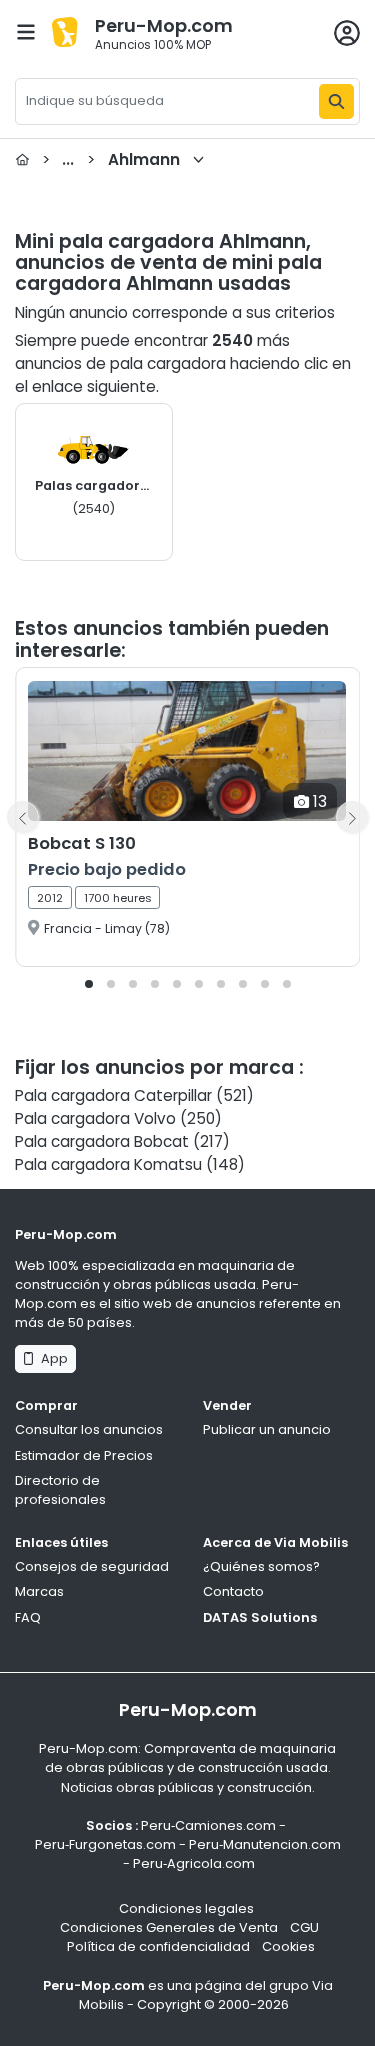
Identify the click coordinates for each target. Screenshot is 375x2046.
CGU (304, 1927)
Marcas (39, 1591)
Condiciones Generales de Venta (169, 1927)
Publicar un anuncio (267, 1429)
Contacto (233, 1591)
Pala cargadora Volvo (95, 1118)
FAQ (28, 1617)
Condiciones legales (186, 1908)
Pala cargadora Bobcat (102, 1141)
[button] (89, 984)
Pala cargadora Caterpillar (113, 1095)
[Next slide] (352, 817)
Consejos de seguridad (92, 1566)
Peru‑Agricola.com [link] (194, 1863)
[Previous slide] (23, 817)
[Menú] (26, 32)
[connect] (347, 33)
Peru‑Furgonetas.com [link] (105, 1844)
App (51, 1358)
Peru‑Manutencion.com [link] (265, 1844)
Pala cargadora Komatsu (108, 1164)
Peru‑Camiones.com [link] (208, 1825)
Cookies (288, 1946)
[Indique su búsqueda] (336, 101)
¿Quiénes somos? (261, 1566)
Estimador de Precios (84, 1455)
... (111, 159)
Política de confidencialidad (158, 1946)
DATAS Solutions (260, 1617)
